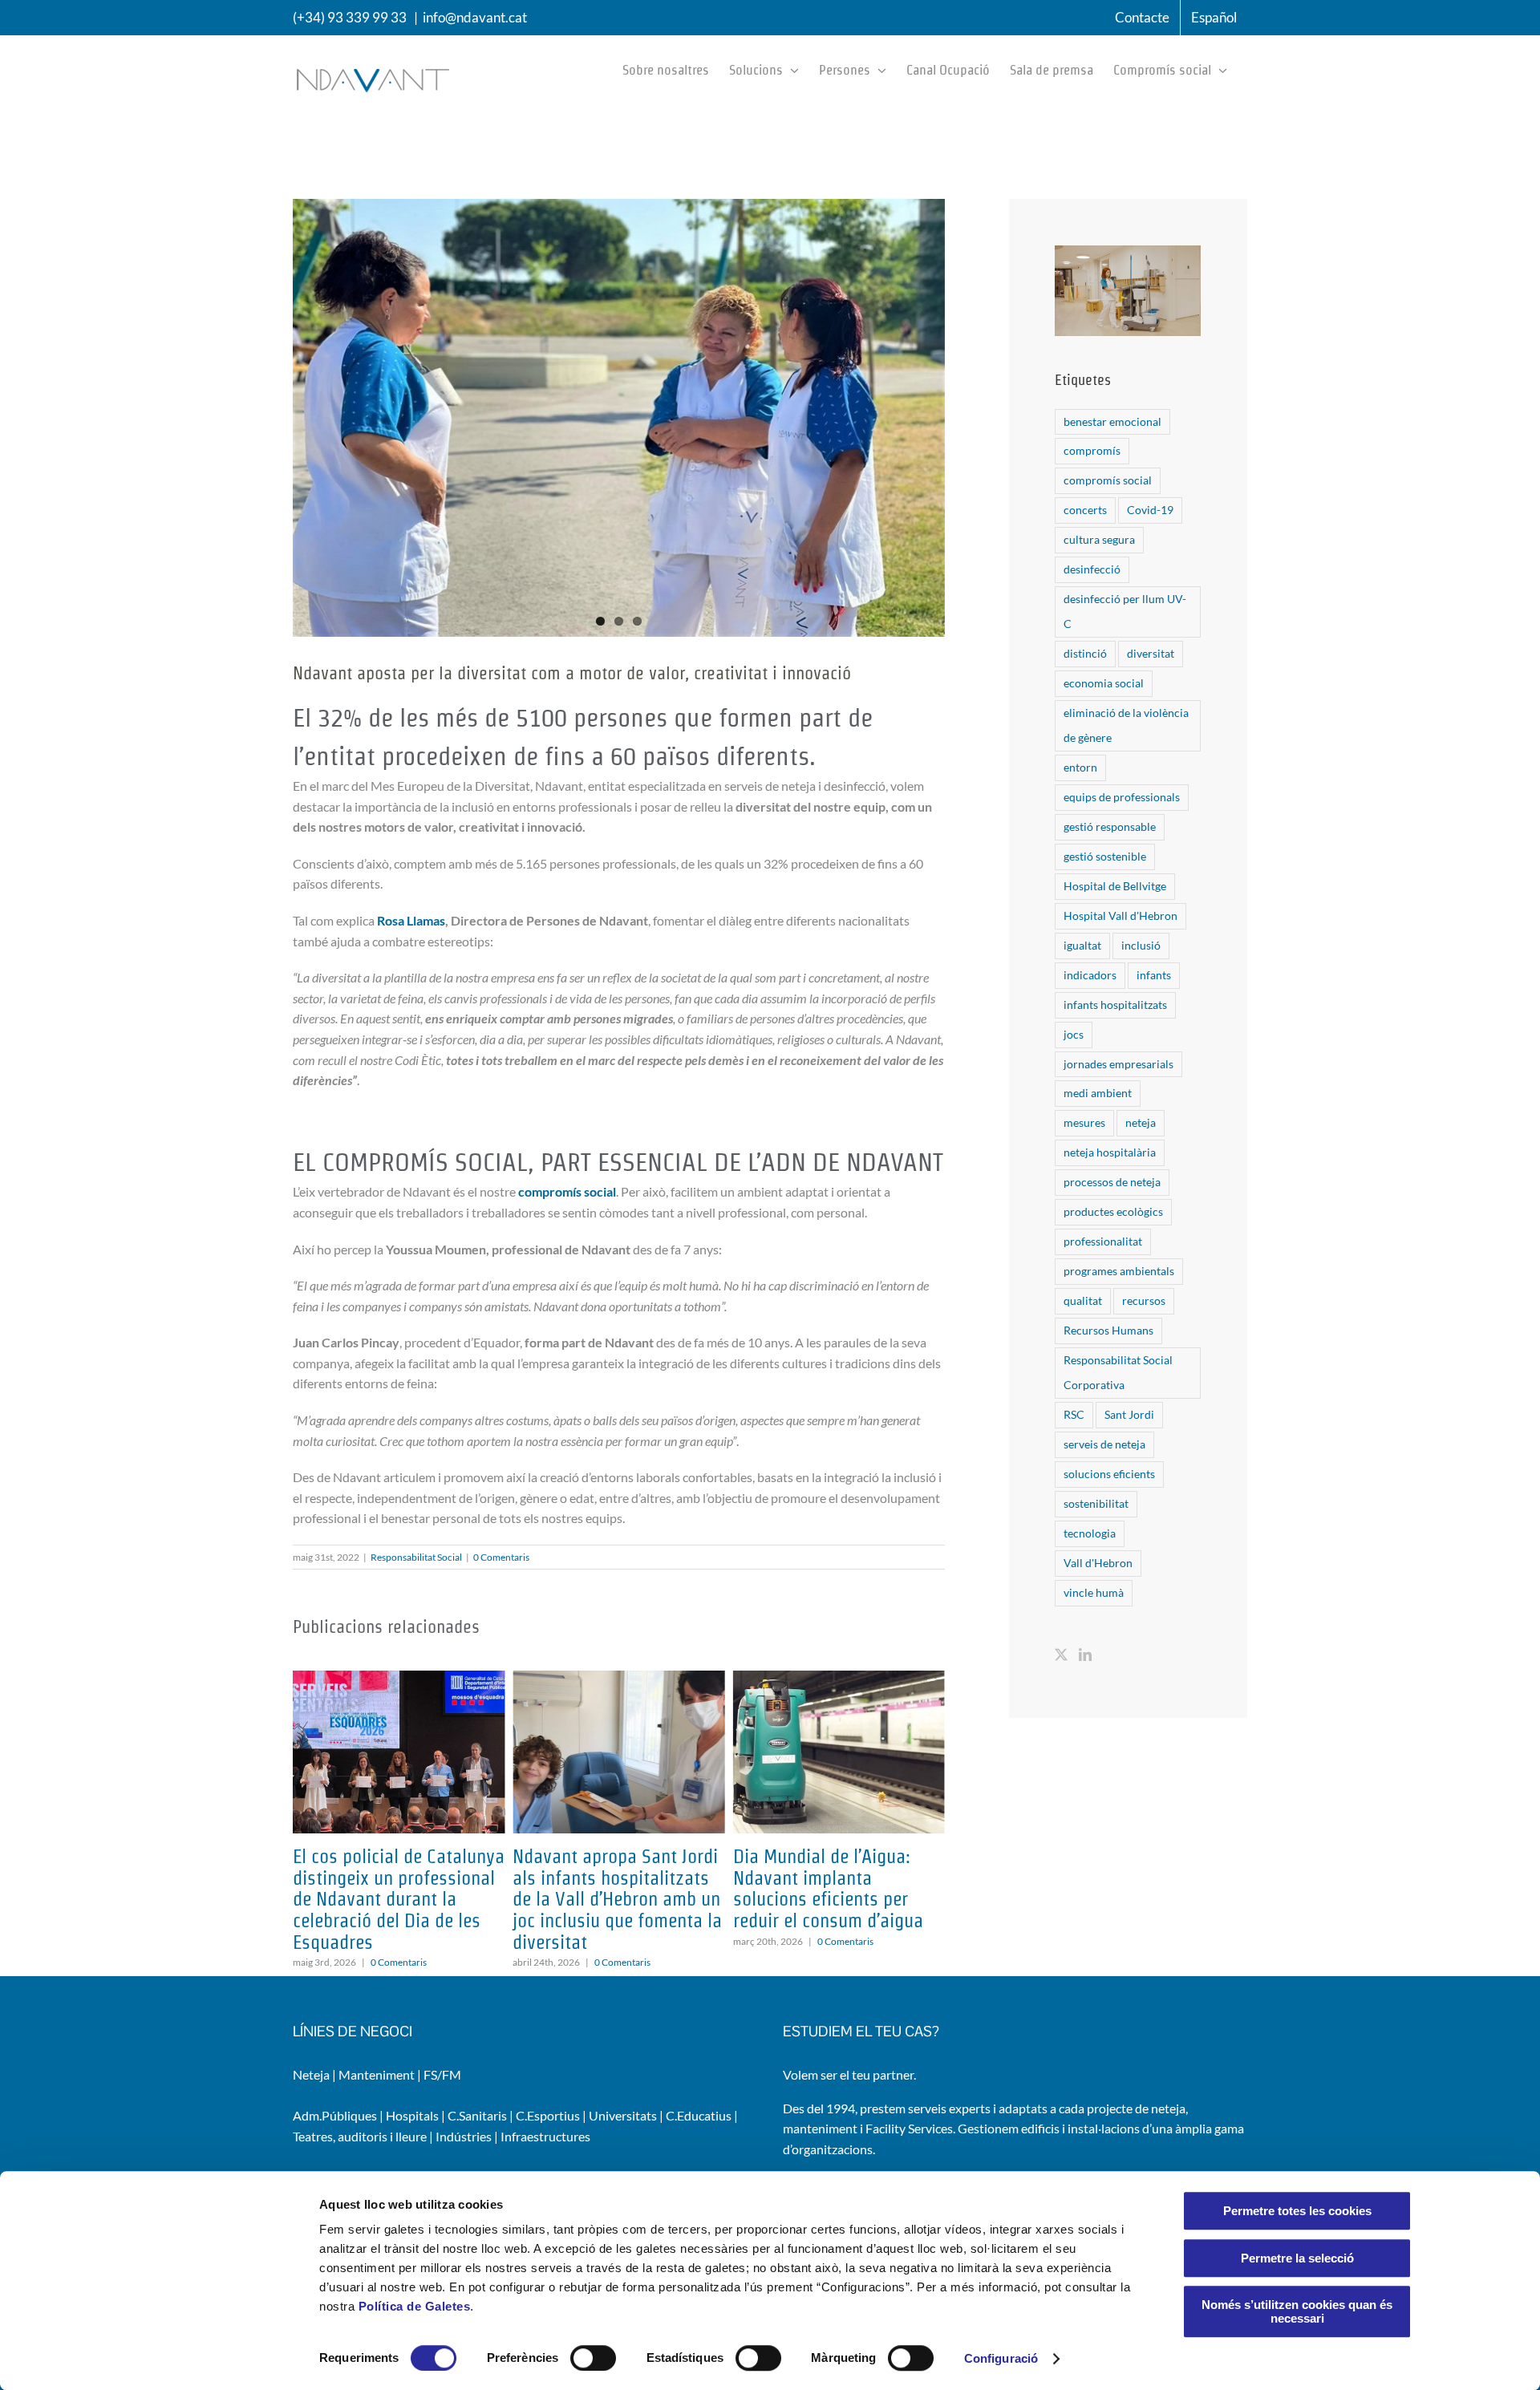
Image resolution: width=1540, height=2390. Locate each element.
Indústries (464, 2136)
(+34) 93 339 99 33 (350, 17)
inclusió (1141, 945)
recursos (1144, 1300)
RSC (1074, 1414)
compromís (1092, 450)
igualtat (1082, 945)
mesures (1084, 1122)
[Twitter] (1061, 1655)
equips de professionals (1122, 797)
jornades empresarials (1119, 1064)
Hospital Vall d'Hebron (1121, 915)
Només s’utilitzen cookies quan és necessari (1297, 2311)
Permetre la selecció (1297, 2258)
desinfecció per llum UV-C (1125, 611)
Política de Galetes (415, 2306)
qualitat (1083, 1300)
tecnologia (1090, 1533)
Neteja (311, 2074)
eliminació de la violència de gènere (1126, 725)
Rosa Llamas (411, 920)
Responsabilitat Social (416, 1557)
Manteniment (377, 2074)
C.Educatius (699, 2115)
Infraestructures (545, 2136)
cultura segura (1099, 539)
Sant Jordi (1129, 1414)
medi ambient (1098, 1093)
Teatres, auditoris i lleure (360, 2136)
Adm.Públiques (335, 2115)
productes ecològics (1113, 1211)
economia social (1104, 683)
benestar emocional (1112, 421)
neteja (1141, 1122)
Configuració (1001, 2358)
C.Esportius (548, 2115)
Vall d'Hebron (1098, 1563)
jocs (1074, 1034)
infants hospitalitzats (1115, 1005)
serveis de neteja (1104, 1444)
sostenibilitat (1096, 1503)
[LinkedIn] (1085, 1655)
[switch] (593, 2358)
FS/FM (442, 2074)
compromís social (567, 1191)
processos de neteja (1112, 1182)
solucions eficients (1109, 1474)
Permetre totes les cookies (1297, 2211)
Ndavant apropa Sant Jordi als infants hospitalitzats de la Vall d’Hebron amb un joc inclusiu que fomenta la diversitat (397, 1899)
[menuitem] (1214, 18)
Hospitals (412, 2115)
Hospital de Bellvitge (1115, 886)
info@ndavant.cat (475, 17)
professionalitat (1103, 1241)
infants (1154, 975)
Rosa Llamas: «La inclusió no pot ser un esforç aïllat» (838, 1867)
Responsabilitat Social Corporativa (1118, 1372)
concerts (1085, 510)
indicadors (1090, 975)
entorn (1080, 767)
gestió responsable (1110, 826)
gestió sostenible (1105, 856)
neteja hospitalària (1110, 1152)
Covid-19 (1150, 510)
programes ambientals (1119, 1271)
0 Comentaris (501, 1557)
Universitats (623, 2115)
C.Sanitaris (477, 2115)
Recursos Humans (1108, 1330)
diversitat (1151, 653)
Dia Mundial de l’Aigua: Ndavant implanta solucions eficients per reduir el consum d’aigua (608, 1888)
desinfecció (1092, 569)
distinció (1085, 653)
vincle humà (1094, 1592)
